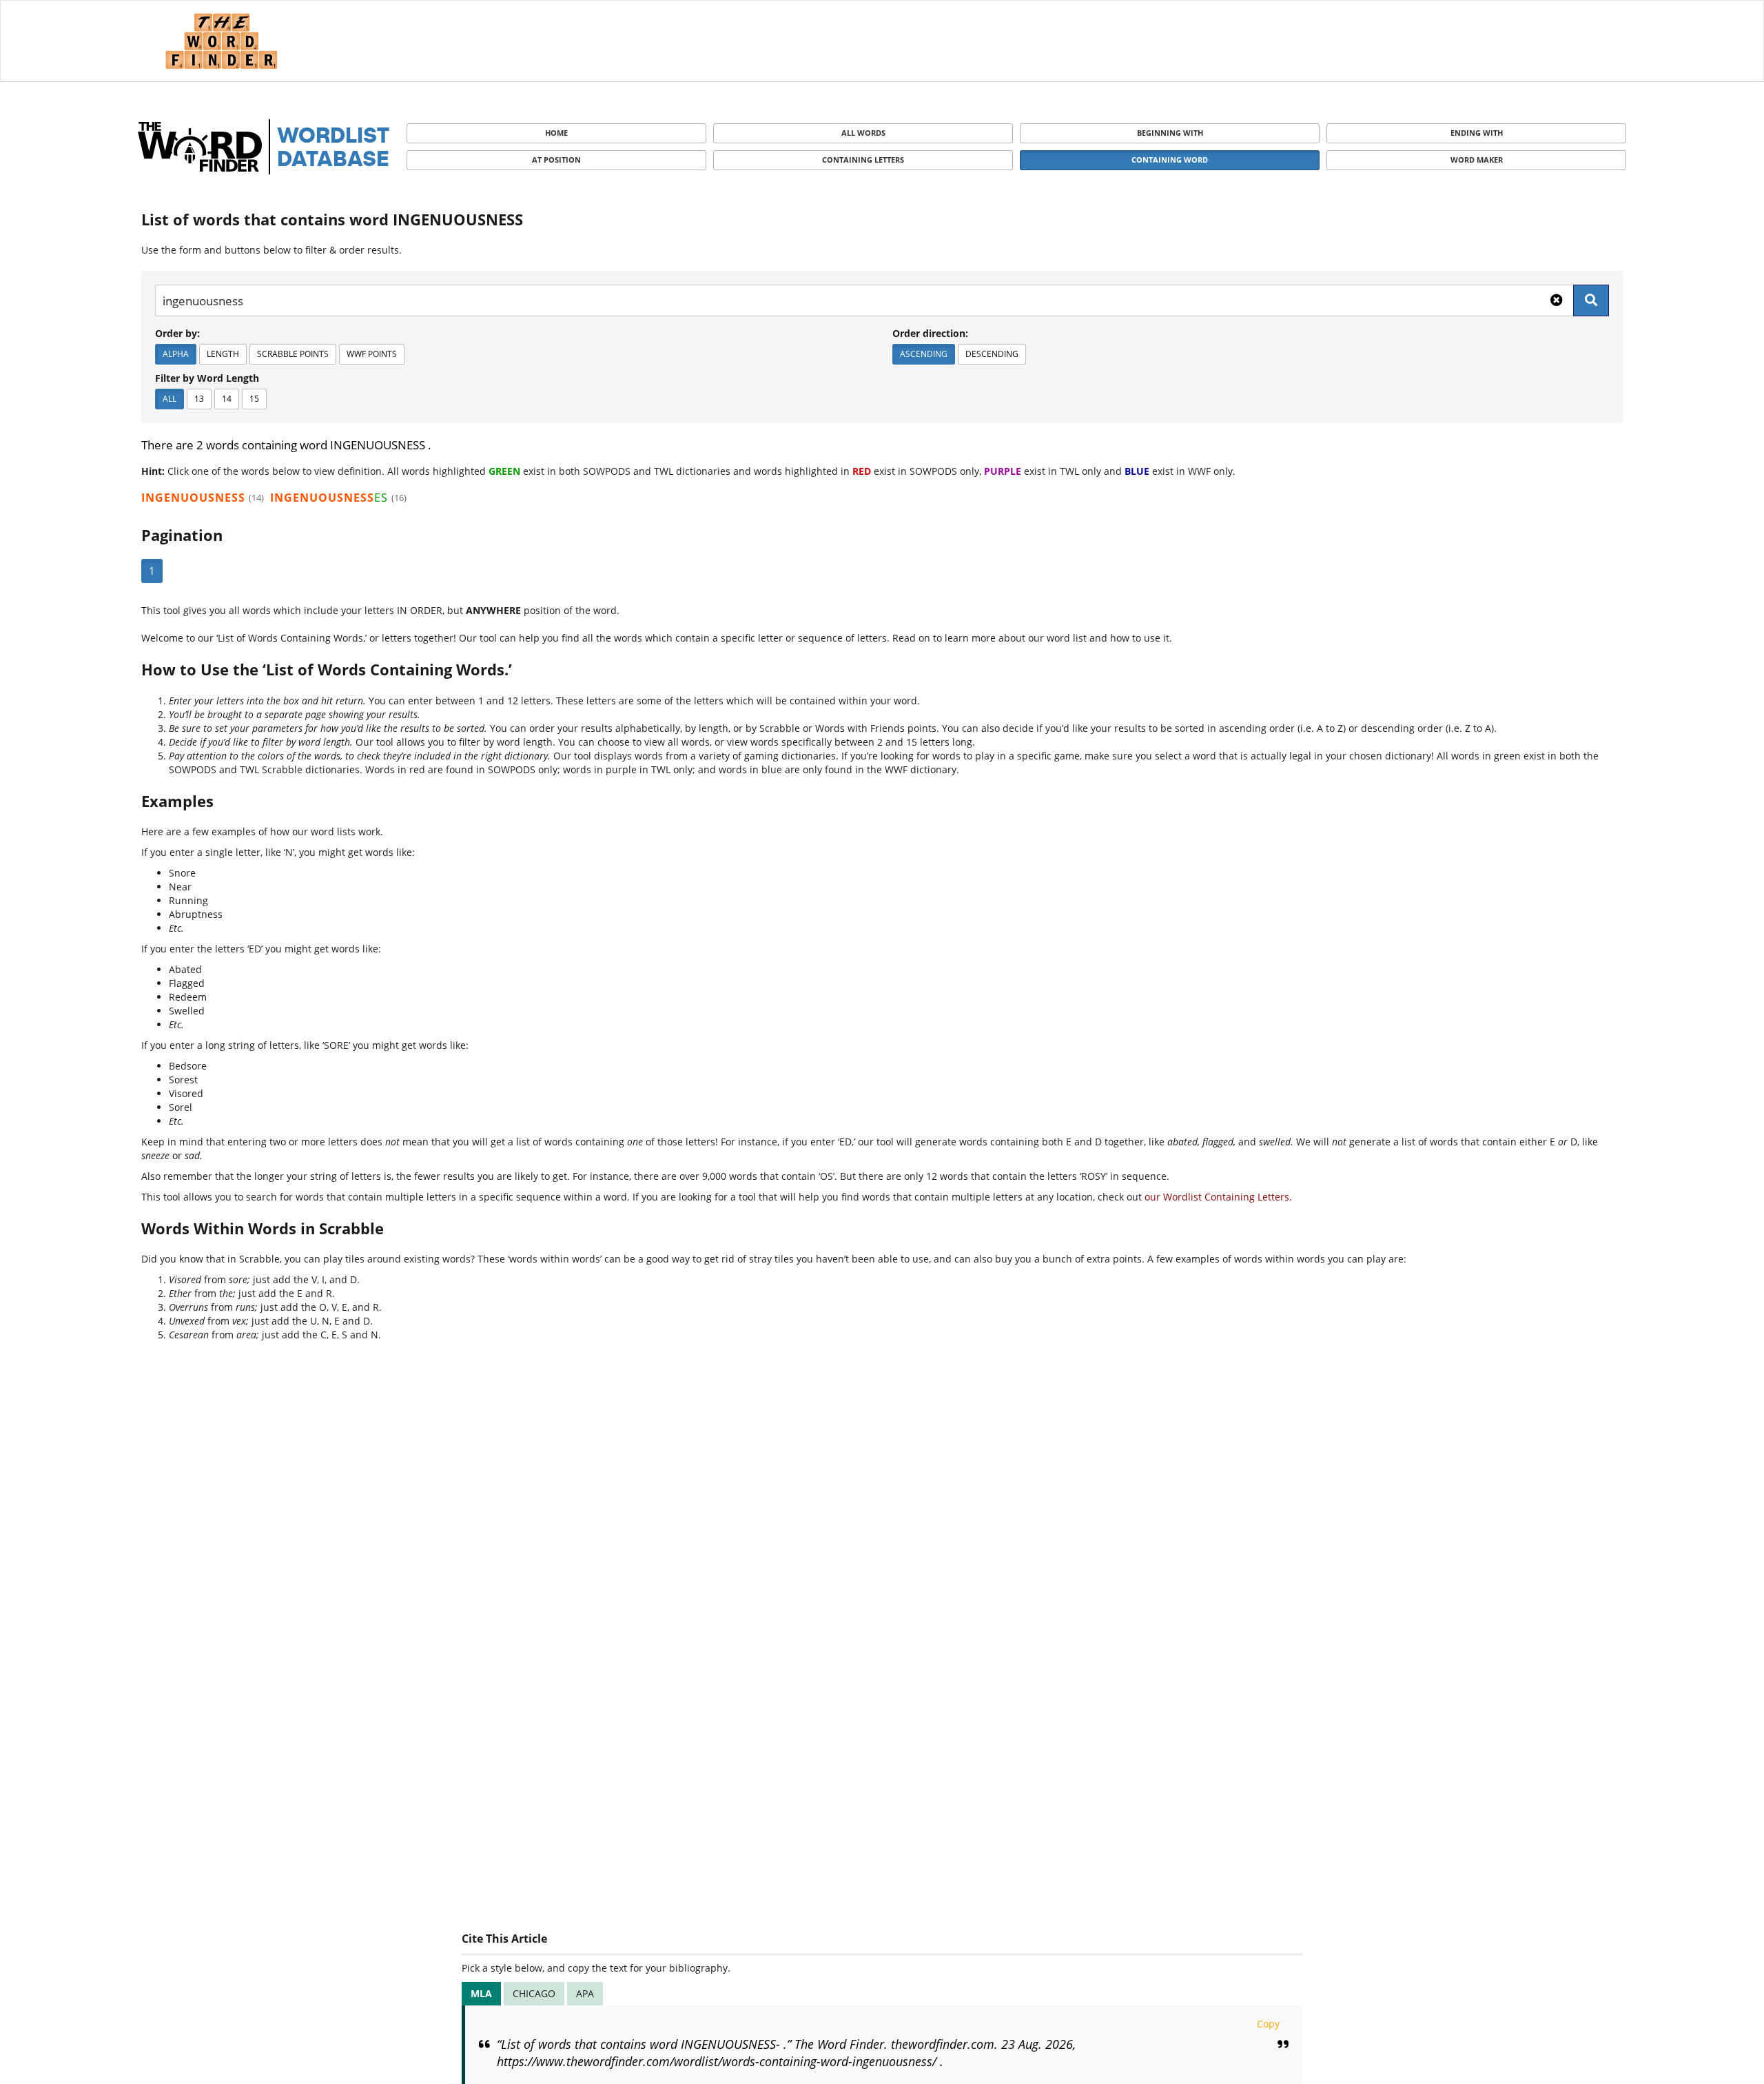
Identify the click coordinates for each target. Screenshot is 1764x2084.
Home (556, 133)
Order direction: (930, 333)
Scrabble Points (293, 354)
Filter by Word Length (207, 378)
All (170, 399)
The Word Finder (221, 41)
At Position (556, 160)
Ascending (924, 354)
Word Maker (1477, 160)
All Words (863, 133)
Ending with (1477, 133)
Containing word (1170, 160)
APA (585, 1993)
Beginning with (1170, 133)
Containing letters (863, 160)
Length (223, 354)
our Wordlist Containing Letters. (1218, 1197)
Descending (992, 354)
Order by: (177, 333)
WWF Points (372, 354)
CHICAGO (534, 1993)
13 (199, 399)
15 (254, 399)
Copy (1268, 2024)
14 (227, 399)
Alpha (176, 354)
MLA (481, 1993)
